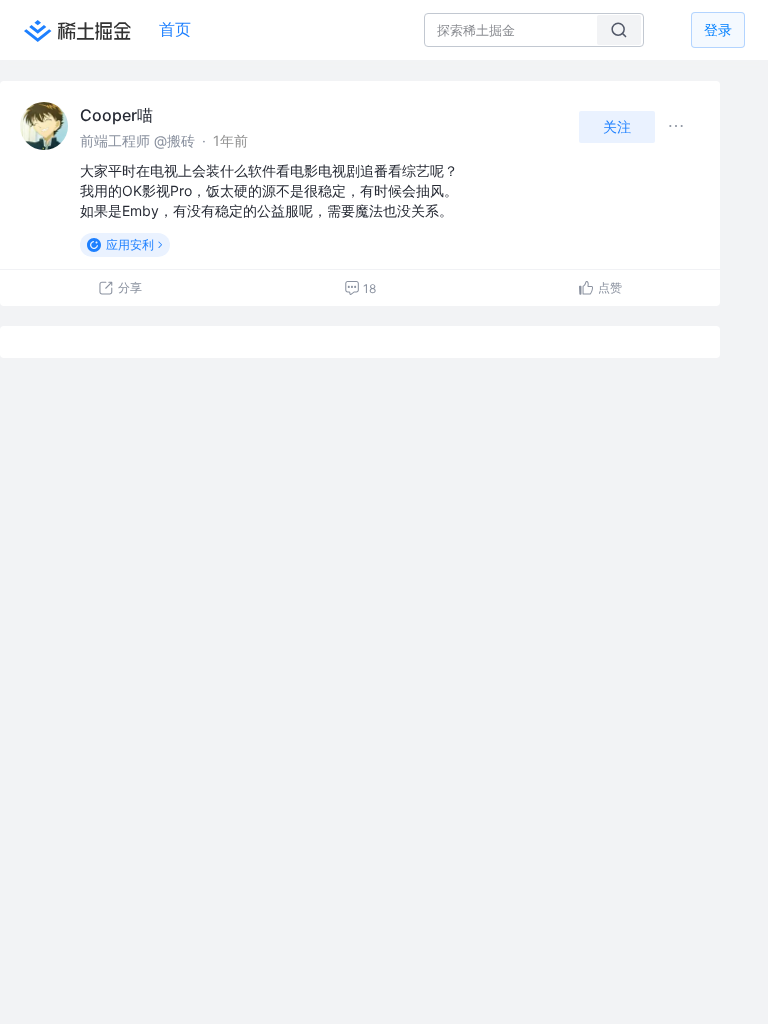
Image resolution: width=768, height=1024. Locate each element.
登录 (718, 29)
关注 (617, 126)
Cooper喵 (116, 115)
